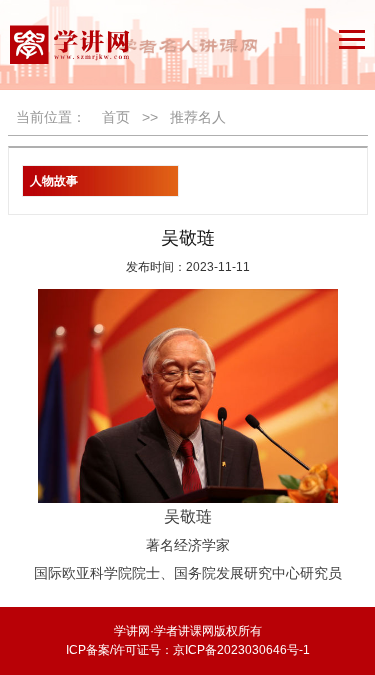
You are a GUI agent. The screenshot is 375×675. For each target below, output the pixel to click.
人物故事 (54, 181)
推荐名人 (198, 117)
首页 (116, 117)
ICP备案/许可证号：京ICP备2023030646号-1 (188, 650)
